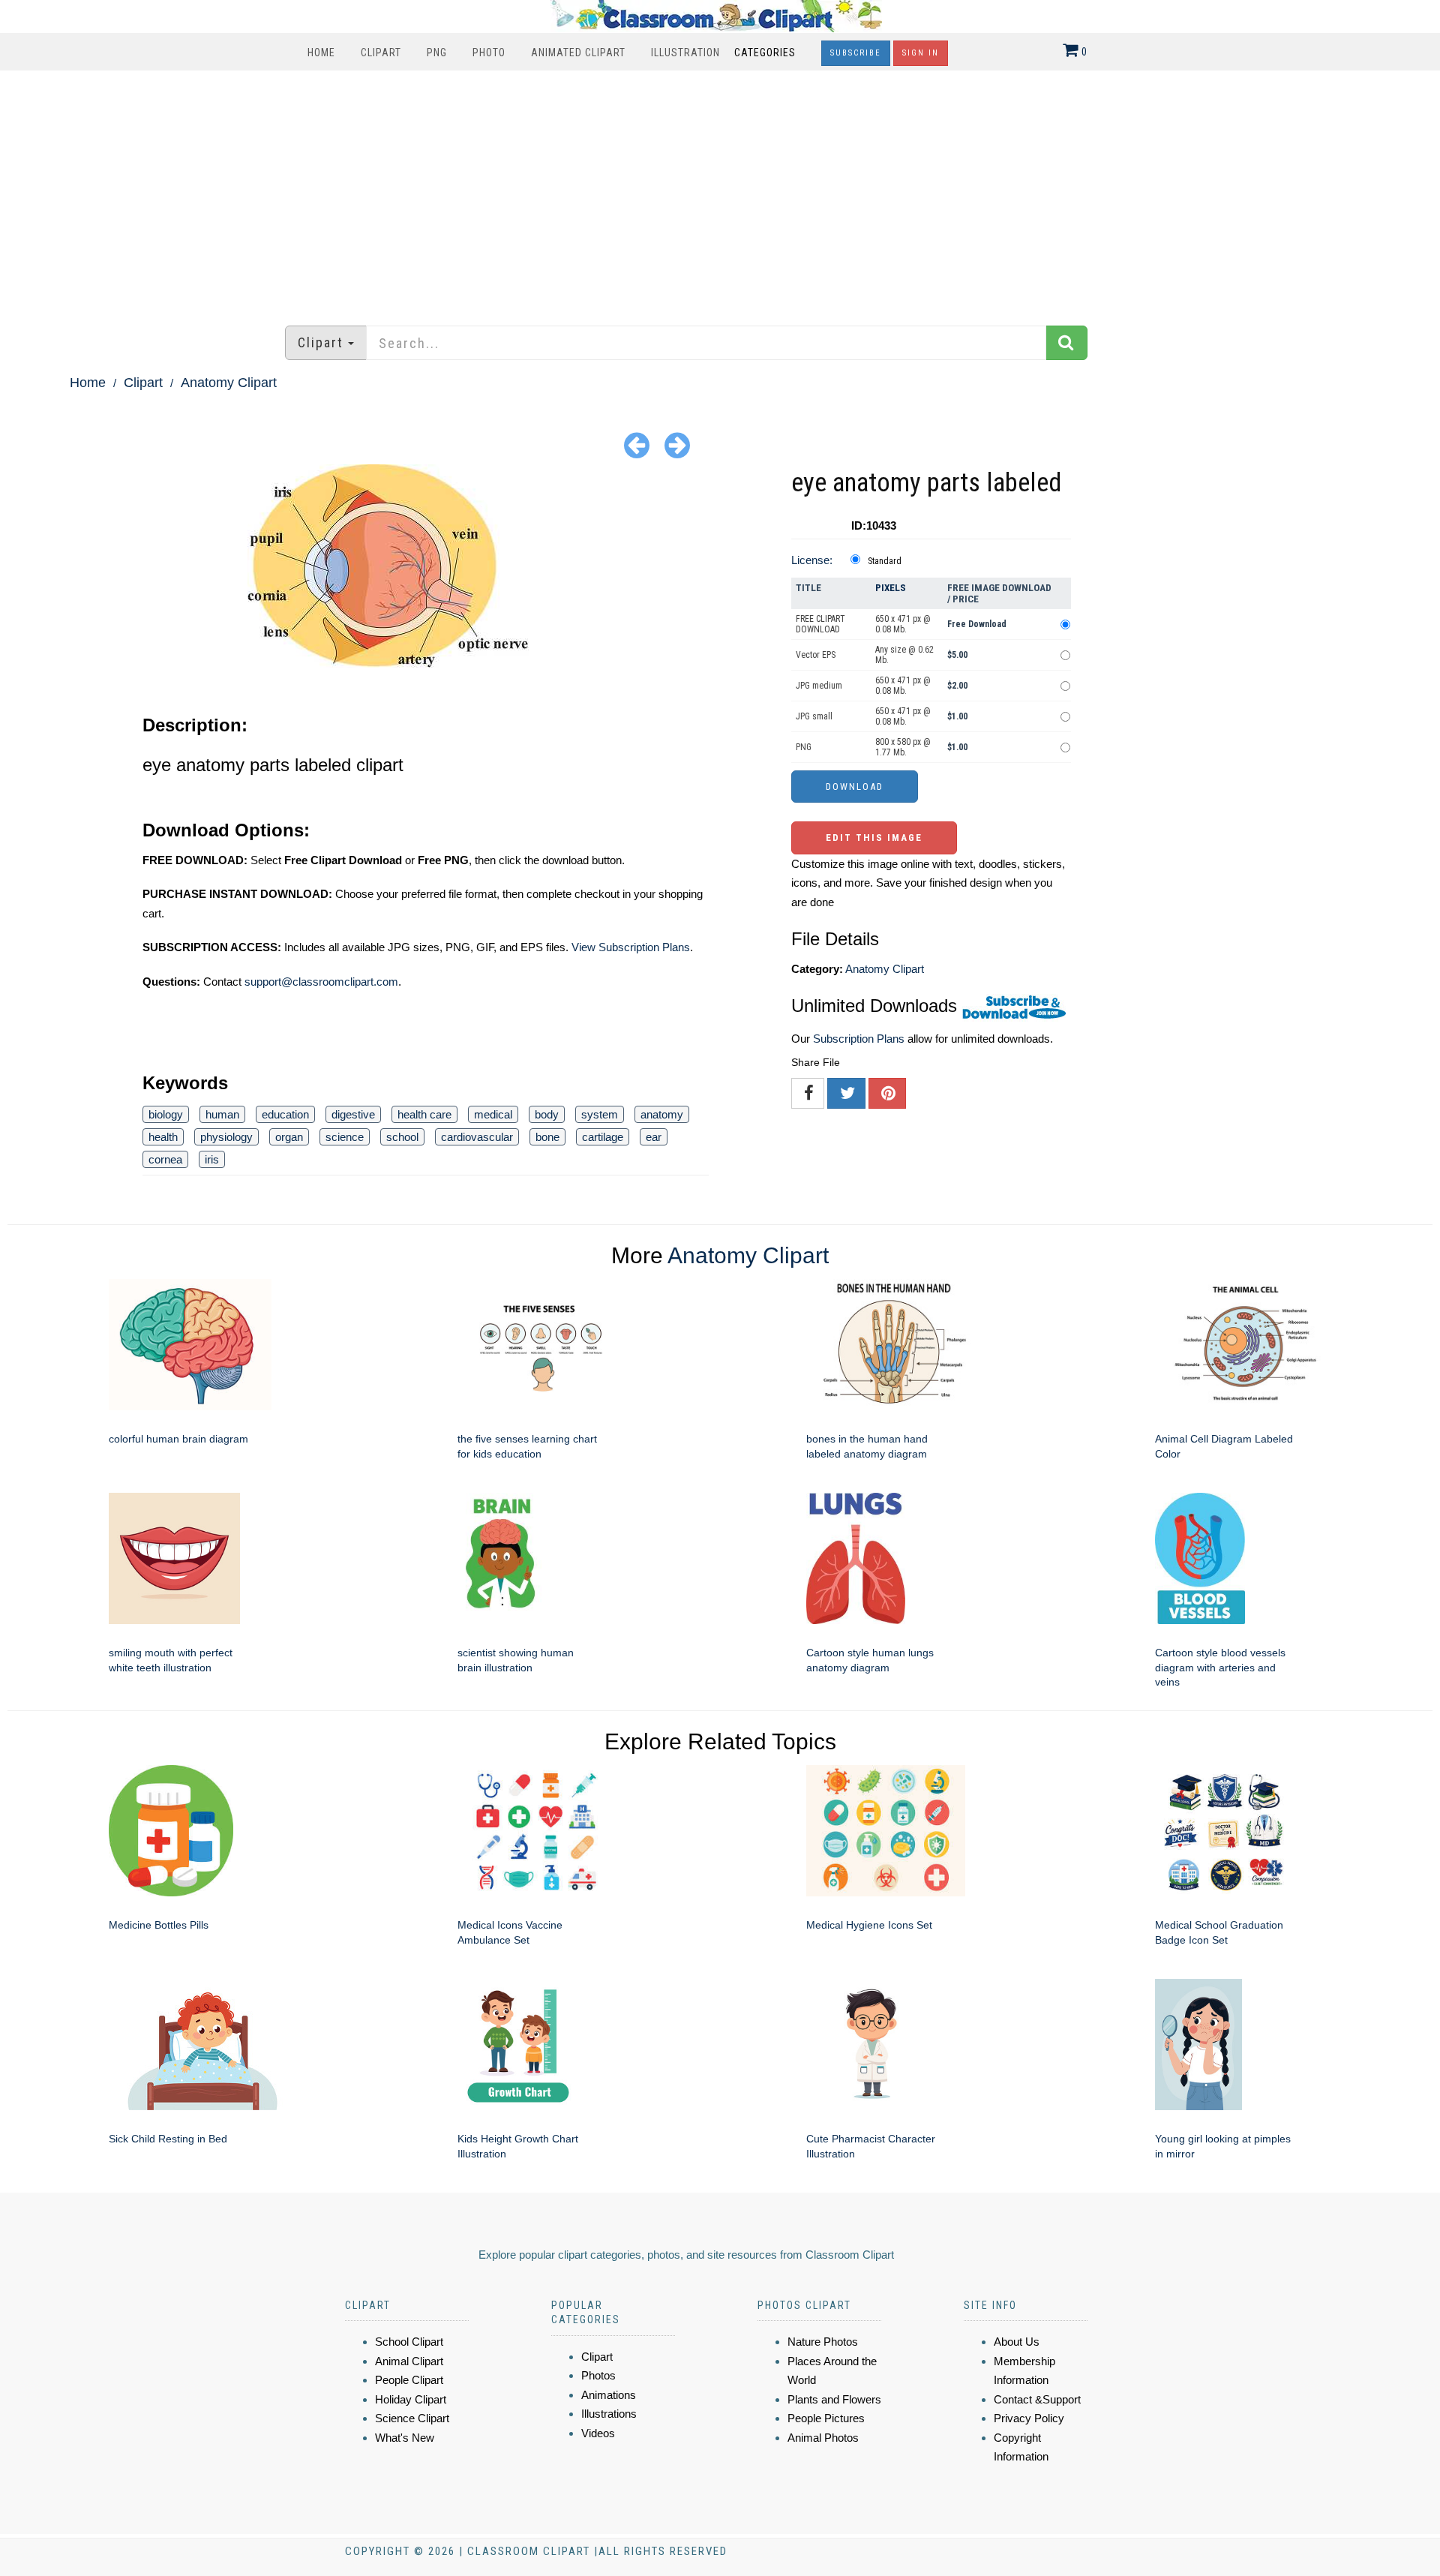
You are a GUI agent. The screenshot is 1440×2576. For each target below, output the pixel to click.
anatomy (662, 1114)
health (163, 1137)
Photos (598, 2375)
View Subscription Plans (631, 947)
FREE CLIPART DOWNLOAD (820, 624)
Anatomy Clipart (229, 383)
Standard (885, 561)
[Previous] (637, 444)
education (285, 1114)
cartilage (603, 1137)
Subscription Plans (859, 1039)
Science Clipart (412, 2418)
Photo (489, 53)
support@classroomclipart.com (321, 982)
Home (321, 53)
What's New (405, 2438)
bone (547, 1137)
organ (289, 1137)
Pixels (891, 588)
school (402, 1137)
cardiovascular (477, 1137)
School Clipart (409, 2342)
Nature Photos (823, 2342)
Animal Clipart (409, 2361)
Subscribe (856, 53)
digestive (353, 1114)
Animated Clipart (578, 53)
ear (654, 1137)
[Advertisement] (720, 191)
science (345, 1137)
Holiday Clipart (411, 2399)
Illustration (685, 53)
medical (493, 1114)
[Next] (677, 444)
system (600, 1114)
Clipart (381, 53)
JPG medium (819, 686)
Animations (609, 2395)
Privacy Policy (1029, 2418)
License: (812, 560)
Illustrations (609, 2414)
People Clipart (409, 2380)
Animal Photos (823, 2438)
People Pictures (826, 2418)
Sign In (921, 53)
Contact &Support (1037, 2399)
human (222, 1114)
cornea (165, 1159)
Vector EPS (816, 655)
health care (424, 1114)
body (547, 1114)
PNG (437, 53)
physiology (226, 1137)
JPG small (814, 716)
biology (166, 1114)
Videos (598, 2433)
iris (212, 1159)
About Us (1017, 2342)
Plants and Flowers (834, 2399)
